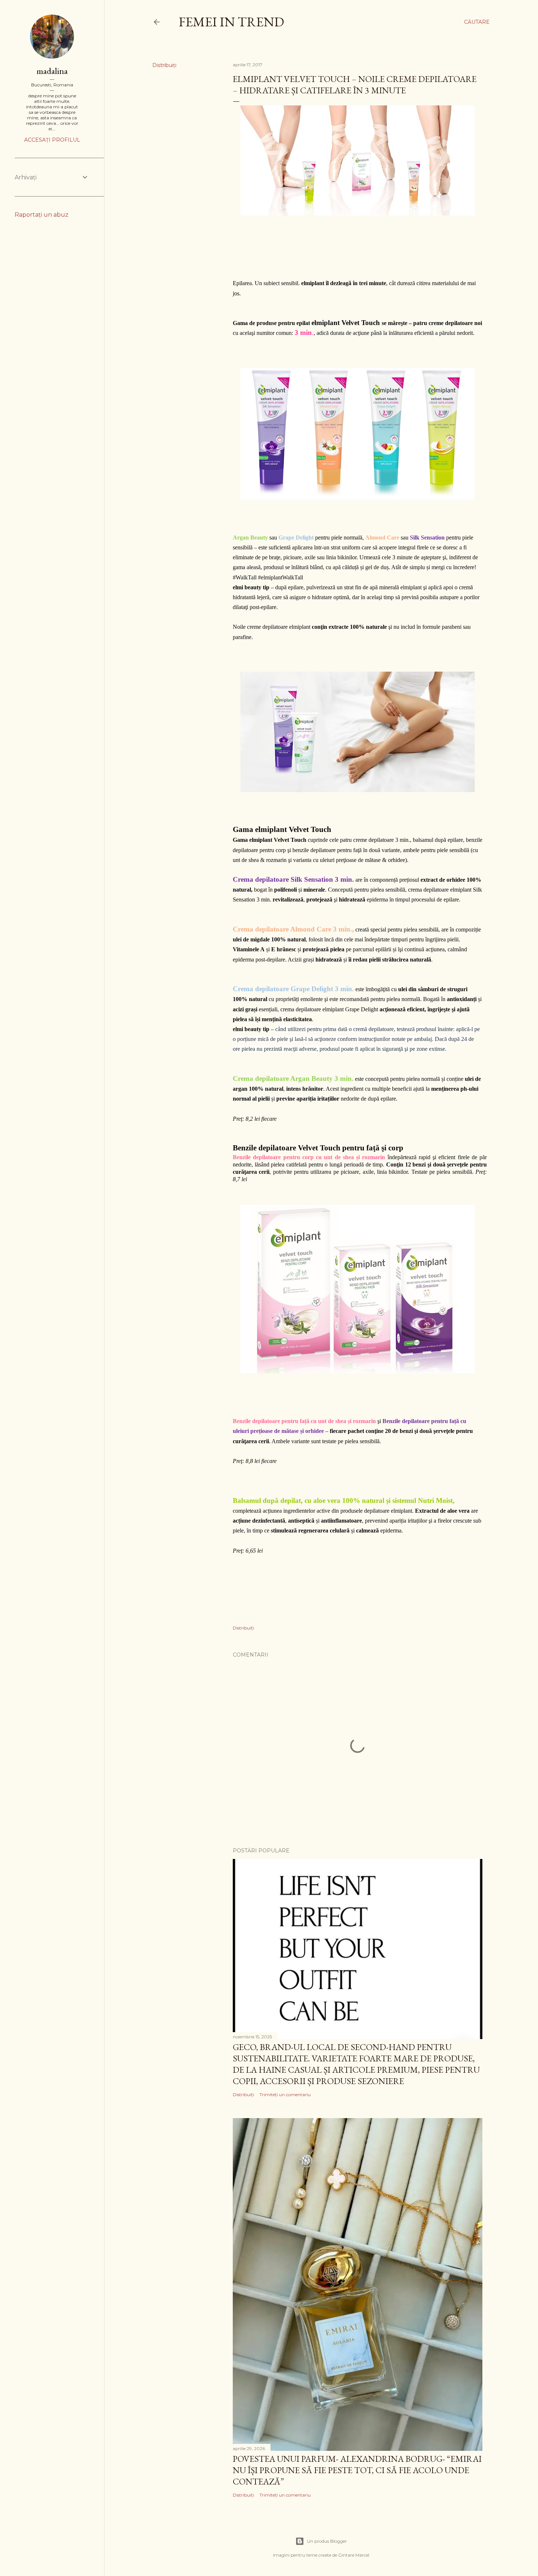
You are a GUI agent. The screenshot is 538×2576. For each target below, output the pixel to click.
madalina (52, 71)
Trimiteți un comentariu (285, 2095)
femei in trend (231, 22)
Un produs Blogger (327, 2541)
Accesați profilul (52, 140)
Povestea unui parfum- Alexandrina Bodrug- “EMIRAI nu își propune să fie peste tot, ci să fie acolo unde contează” (357, 2470)
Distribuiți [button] (164, 65)
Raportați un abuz (42, 215)
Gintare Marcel (354, 2555)
